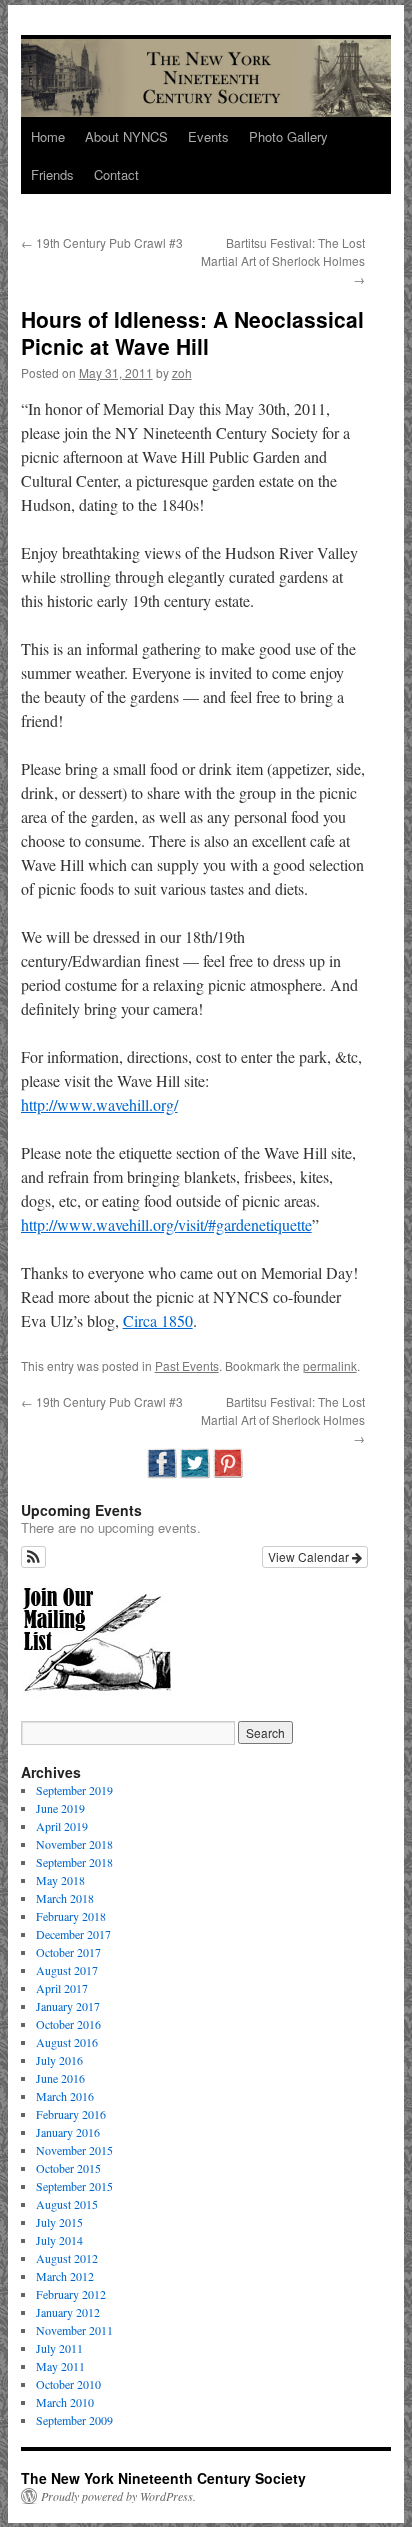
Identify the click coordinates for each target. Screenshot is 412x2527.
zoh (182, 372)
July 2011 (59, 2348)
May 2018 (60, 1880)
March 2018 (65, 1898)
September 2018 (74, 1862)
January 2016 (68, 2132)
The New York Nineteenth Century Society (163, 2478)
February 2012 (71, 2294)
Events (208, 136)
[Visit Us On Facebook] (161, 1474)
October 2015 (68, 2168)
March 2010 (65, 2402)
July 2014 (59, 2240)
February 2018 (71, 1916)
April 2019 (62, 1826)
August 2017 (67, 1970)
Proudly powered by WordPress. (118, 2496)
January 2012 (68, 2312)
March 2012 (65, 2276)
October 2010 (68, 2384)
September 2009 (74, 2420)
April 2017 (62, 1988)
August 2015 (67, 2204)
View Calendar (310, 1556)
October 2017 (68, 1952)
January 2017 (68, 2006)
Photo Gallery (288, 136)
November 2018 (74, 1844)
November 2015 (74, 2150)
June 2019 (60, 1808)
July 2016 (59, 2060)
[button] (33, 1557)
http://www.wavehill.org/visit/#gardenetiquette (166, 1224)
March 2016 (65, 2096)
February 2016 (71, 2114)
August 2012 (67, 2258)
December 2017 (73, 1934)
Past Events (187, 1365)
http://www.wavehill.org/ (99, 1104)
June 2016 (60, 2078)
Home (48, 136)
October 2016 (68, 2024)
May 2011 (60, 2366)
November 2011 (74, 2330)
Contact (116, 174)
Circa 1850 (158, 1320)
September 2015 (74, 2186)
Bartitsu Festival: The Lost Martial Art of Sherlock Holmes (283, 260)
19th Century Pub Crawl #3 (102, 242)
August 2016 (67, 2042)
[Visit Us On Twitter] (194, 1474)
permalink (330, 1365)
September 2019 (74, 1790)
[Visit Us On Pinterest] (227, 1474)
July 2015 (59, 2222)
